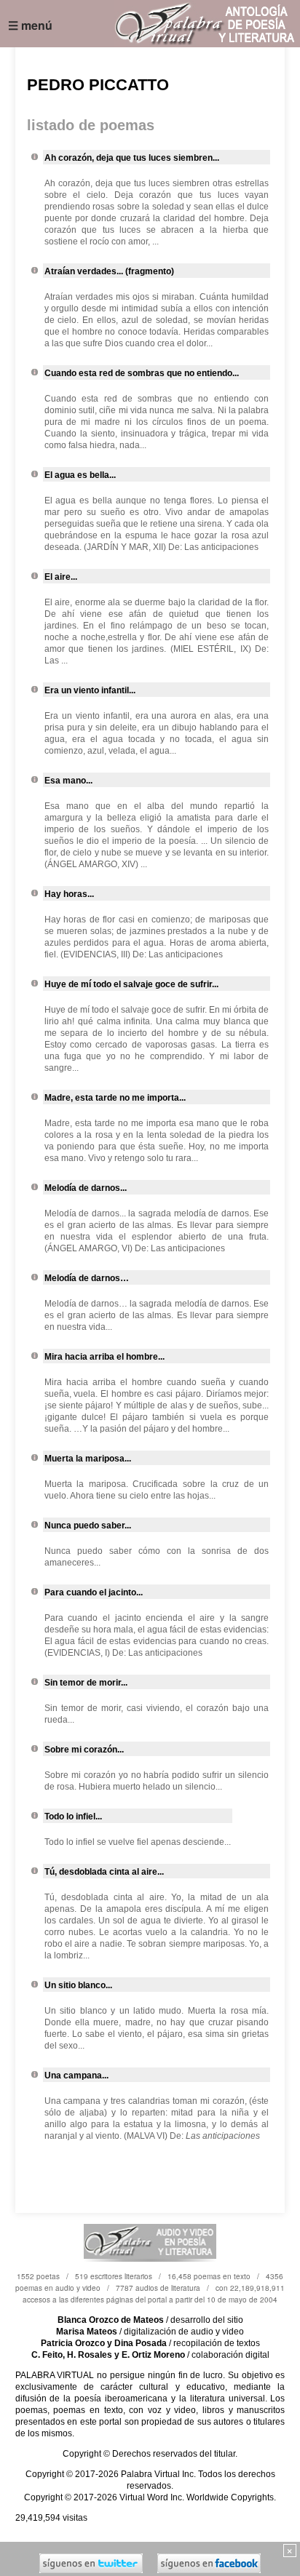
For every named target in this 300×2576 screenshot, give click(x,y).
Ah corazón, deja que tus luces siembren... (132, 158)
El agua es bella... (80, 475)
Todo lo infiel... (73, 1817)
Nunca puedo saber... (88, 1526)
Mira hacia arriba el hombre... (104, 1357)
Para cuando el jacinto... (94, 1592)
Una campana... (76, 2075)
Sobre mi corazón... (84, 1750)
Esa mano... (68, 781)
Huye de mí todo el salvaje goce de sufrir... (131, 984)
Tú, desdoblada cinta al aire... (104, 1872)
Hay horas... (69, 894)
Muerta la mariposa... (88, 1459)
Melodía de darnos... (86, 1188)
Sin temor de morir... (86, 1683)
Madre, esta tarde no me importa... (115, 1098)
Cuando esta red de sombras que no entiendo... (142, 373)
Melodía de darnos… (87, 1278)
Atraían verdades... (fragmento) (109, 271)
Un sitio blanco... (78, 1985)
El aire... (61, 577)
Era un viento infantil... (90, 690)
